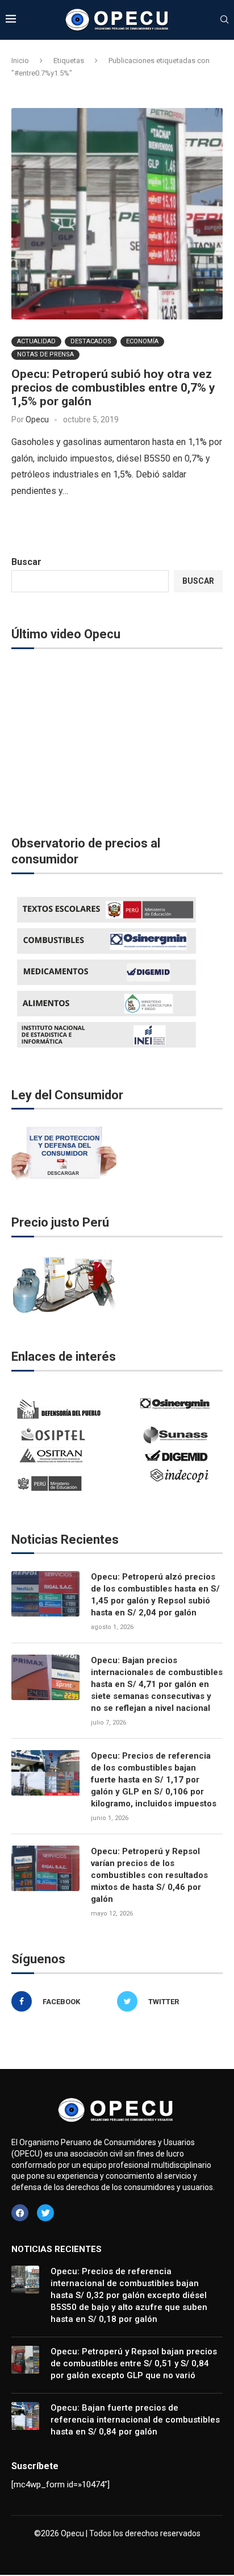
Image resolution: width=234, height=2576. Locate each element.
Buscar (26, 562)
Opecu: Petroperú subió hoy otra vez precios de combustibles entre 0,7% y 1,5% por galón (113, 388)
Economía (142, 341)
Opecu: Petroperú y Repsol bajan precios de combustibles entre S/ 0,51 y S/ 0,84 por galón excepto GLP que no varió (134, 2363)
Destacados (91, 341)
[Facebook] (20, 2213)
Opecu (37, 419)
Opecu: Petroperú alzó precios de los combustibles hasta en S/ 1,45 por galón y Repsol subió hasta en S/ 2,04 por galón (155, 1595)
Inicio (20, 61)
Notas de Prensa (45, 354)
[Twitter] (45, 2213)
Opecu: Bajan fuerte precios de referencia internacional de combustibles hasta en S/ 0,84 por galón (135, 2420)
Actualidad (36, 341)
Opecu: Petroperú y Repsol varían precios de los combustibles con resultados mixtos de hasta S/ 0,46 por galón (149, 1875)
